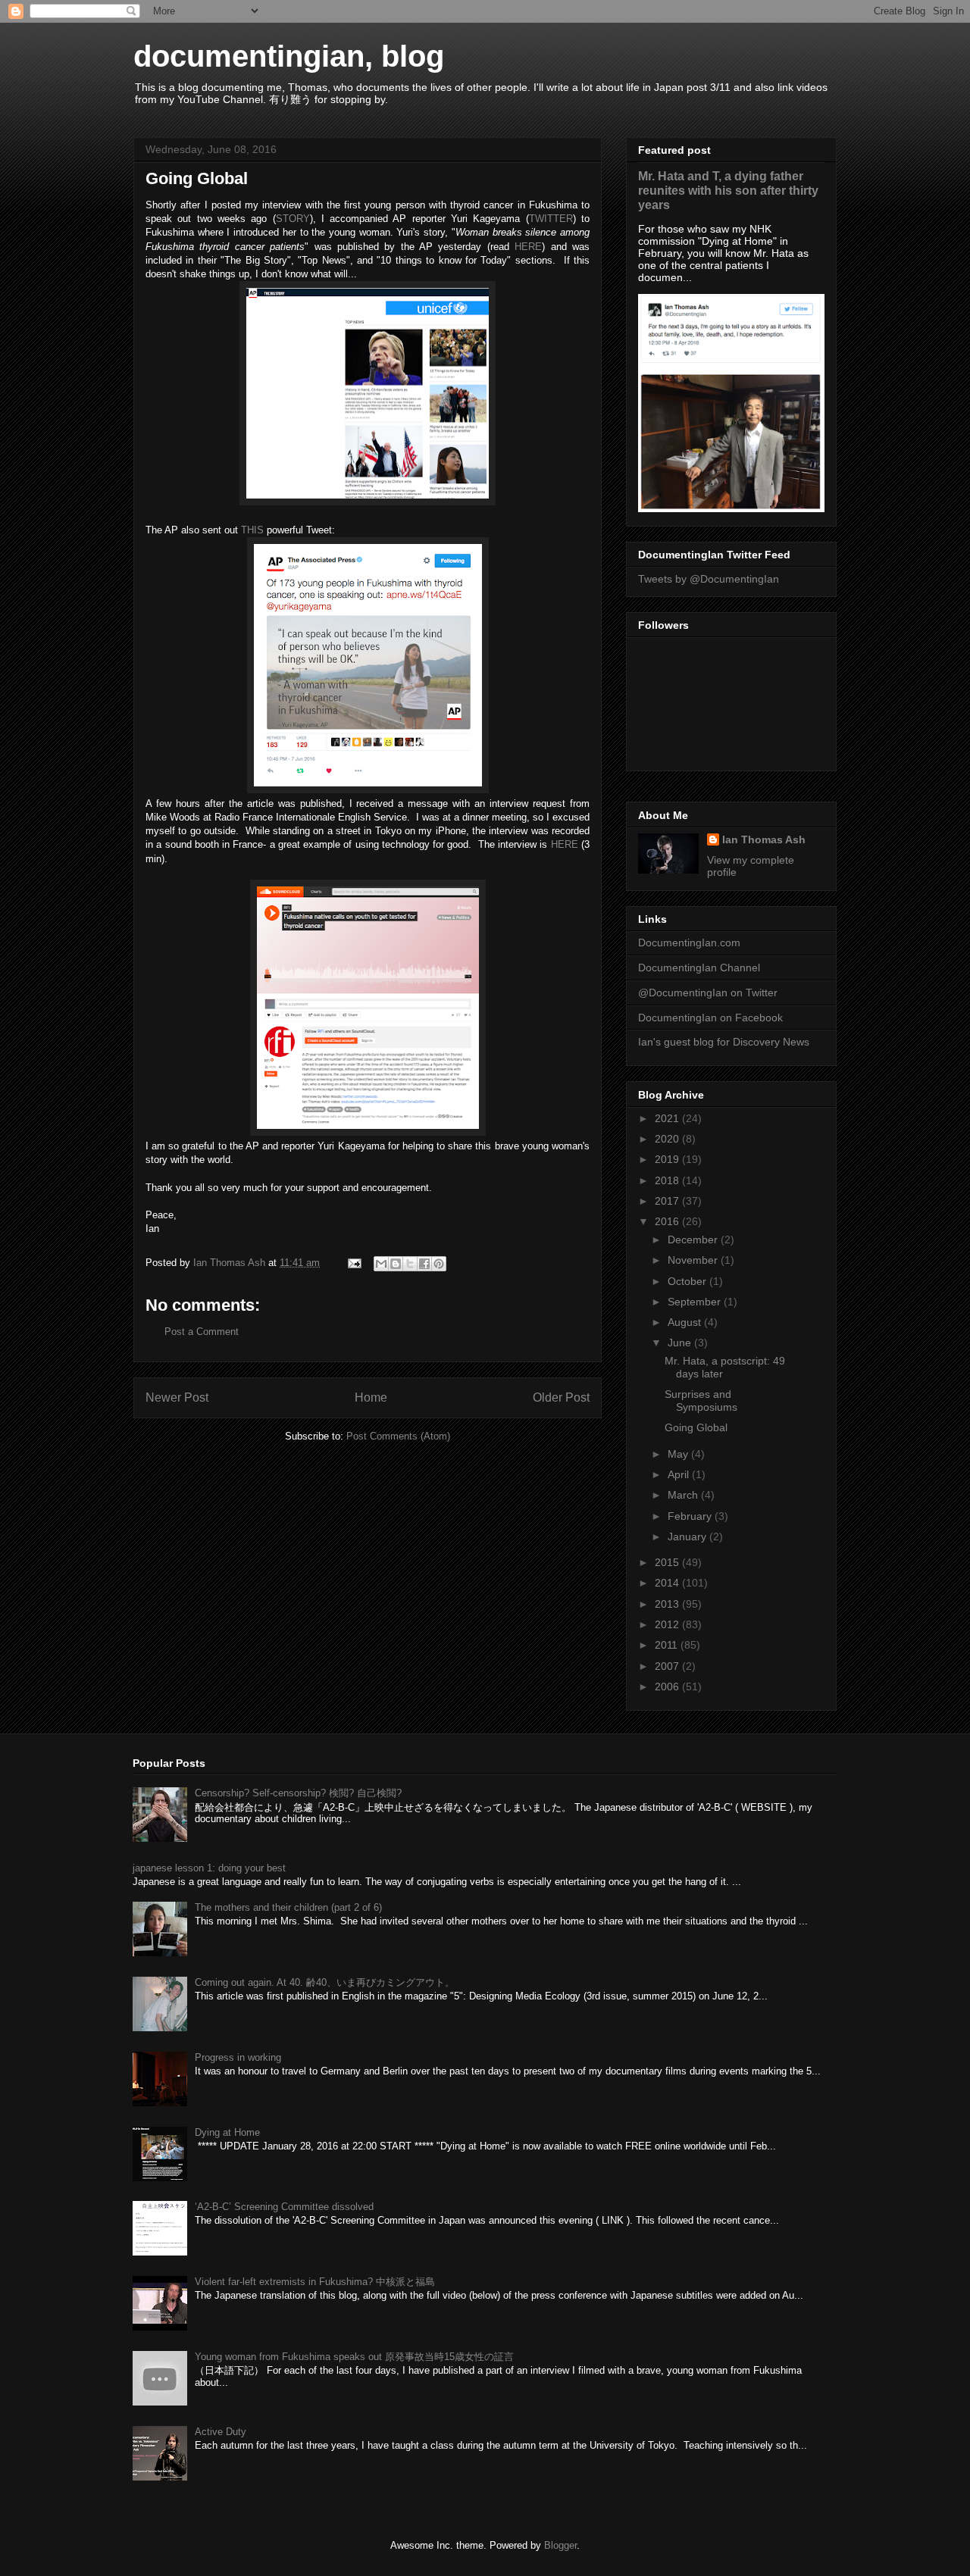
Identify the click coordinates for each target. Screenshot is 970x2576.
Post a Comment (202, 1332)
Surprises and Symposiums (701, 1401)
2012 (668, 1624)
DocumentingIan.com (689, 943)
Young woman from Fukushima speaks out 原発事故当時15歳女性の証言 (354, 2357)
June (681, 1343)
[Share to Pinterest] (439, 1264)
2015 (668, 1562)
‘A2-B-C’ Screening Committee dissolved (284, 2207)
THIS (252, 530)
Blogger (560, 2545)
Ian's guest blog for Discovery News (724, 1042)
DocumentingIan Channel (699, 968)
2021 (668, 1118)
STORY (293, 219)
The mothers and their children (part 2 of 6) (288, 1907)
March (684, 1495)
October (688, 1281)
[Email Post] (354, 1263)
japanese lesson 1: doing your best (209, 1868)
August (686, 1322)
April (680, 1474)
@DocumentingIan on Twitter (708, 993)
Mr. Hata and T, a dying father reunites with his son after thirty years (728, 190)
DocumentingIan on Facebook (710, 1018)
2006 (668, 1687)
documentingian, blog (289, 56)
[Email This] (381, 1264)
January (688, 1537)
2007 (668, 1666)
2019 (668, 1159)
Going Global (696, 1427)
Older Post (561, 1397)
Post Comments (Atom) (398, 1436)
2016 (668, 1221)
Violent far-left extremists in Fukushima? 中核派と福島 (315, 2282)
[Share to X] (410, 1264)
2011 (668, 1645)
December (694, 1240)
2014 (668, 1583)
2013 (668, 1604)
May (679, 1454)
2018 (668, 1180)
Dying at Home (227, 2132)
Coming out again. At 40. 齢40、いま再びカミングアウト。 (325, 1982)
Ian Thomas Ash (764, 839)
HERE (528, 247)
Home (371, 1397)
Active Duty (221, 2432)
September (696, 1302)
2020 (668, 1139)
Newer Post (177, 1397)
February (691, 1516)
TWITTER (551, 219)
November (694, 1260)
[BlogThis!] (396, 1264)
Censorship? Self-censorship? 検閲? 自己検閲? (298, 1793)
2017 (668, 1201)
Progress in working (238, 2057)
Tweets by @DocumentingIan (709, 579)
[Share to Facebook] (424, 1264)
